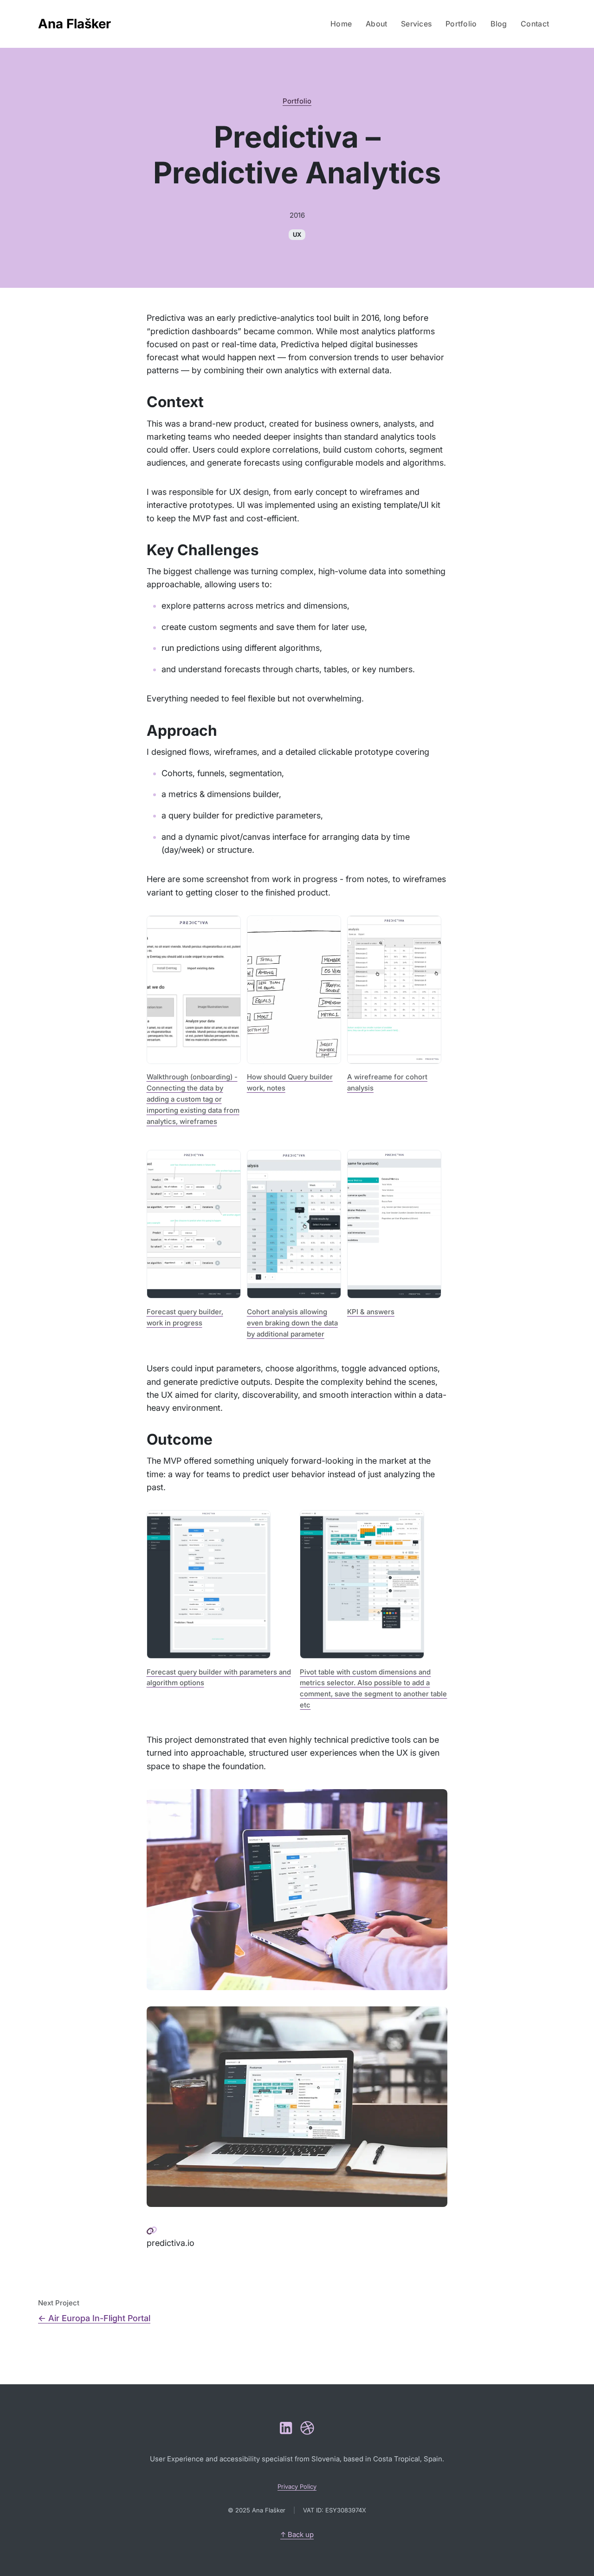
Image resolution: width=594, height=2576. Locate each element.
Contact (535, 24)
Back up (297, 2534)
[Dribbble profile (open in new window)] (307, 2428)
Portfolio (461, 24)
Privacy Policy (297, 2486)
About (377, 24)
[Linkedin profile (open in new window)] (286, 2428)
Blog (499, 24)
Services (416, 24)
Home (341, 24)
